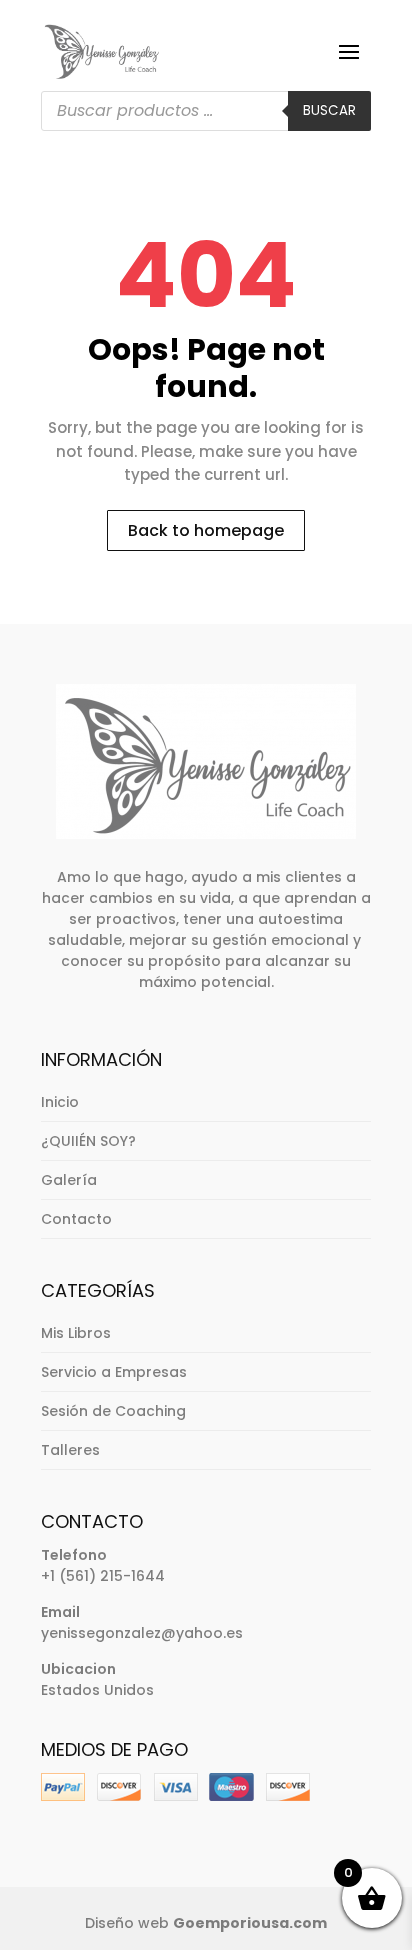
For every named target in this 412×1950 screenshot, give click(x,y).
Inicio (60, 1102)
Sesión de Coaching (113, 1411)
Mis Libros (76, 1333)
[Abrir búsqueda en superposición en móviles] (206, 111)
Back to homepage (206, 530)
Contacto (76, 1219)
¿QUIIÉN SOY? (88, 1141)
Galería (69, 1180)
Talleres (70, 1450)
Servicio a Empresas (114, 1372)
